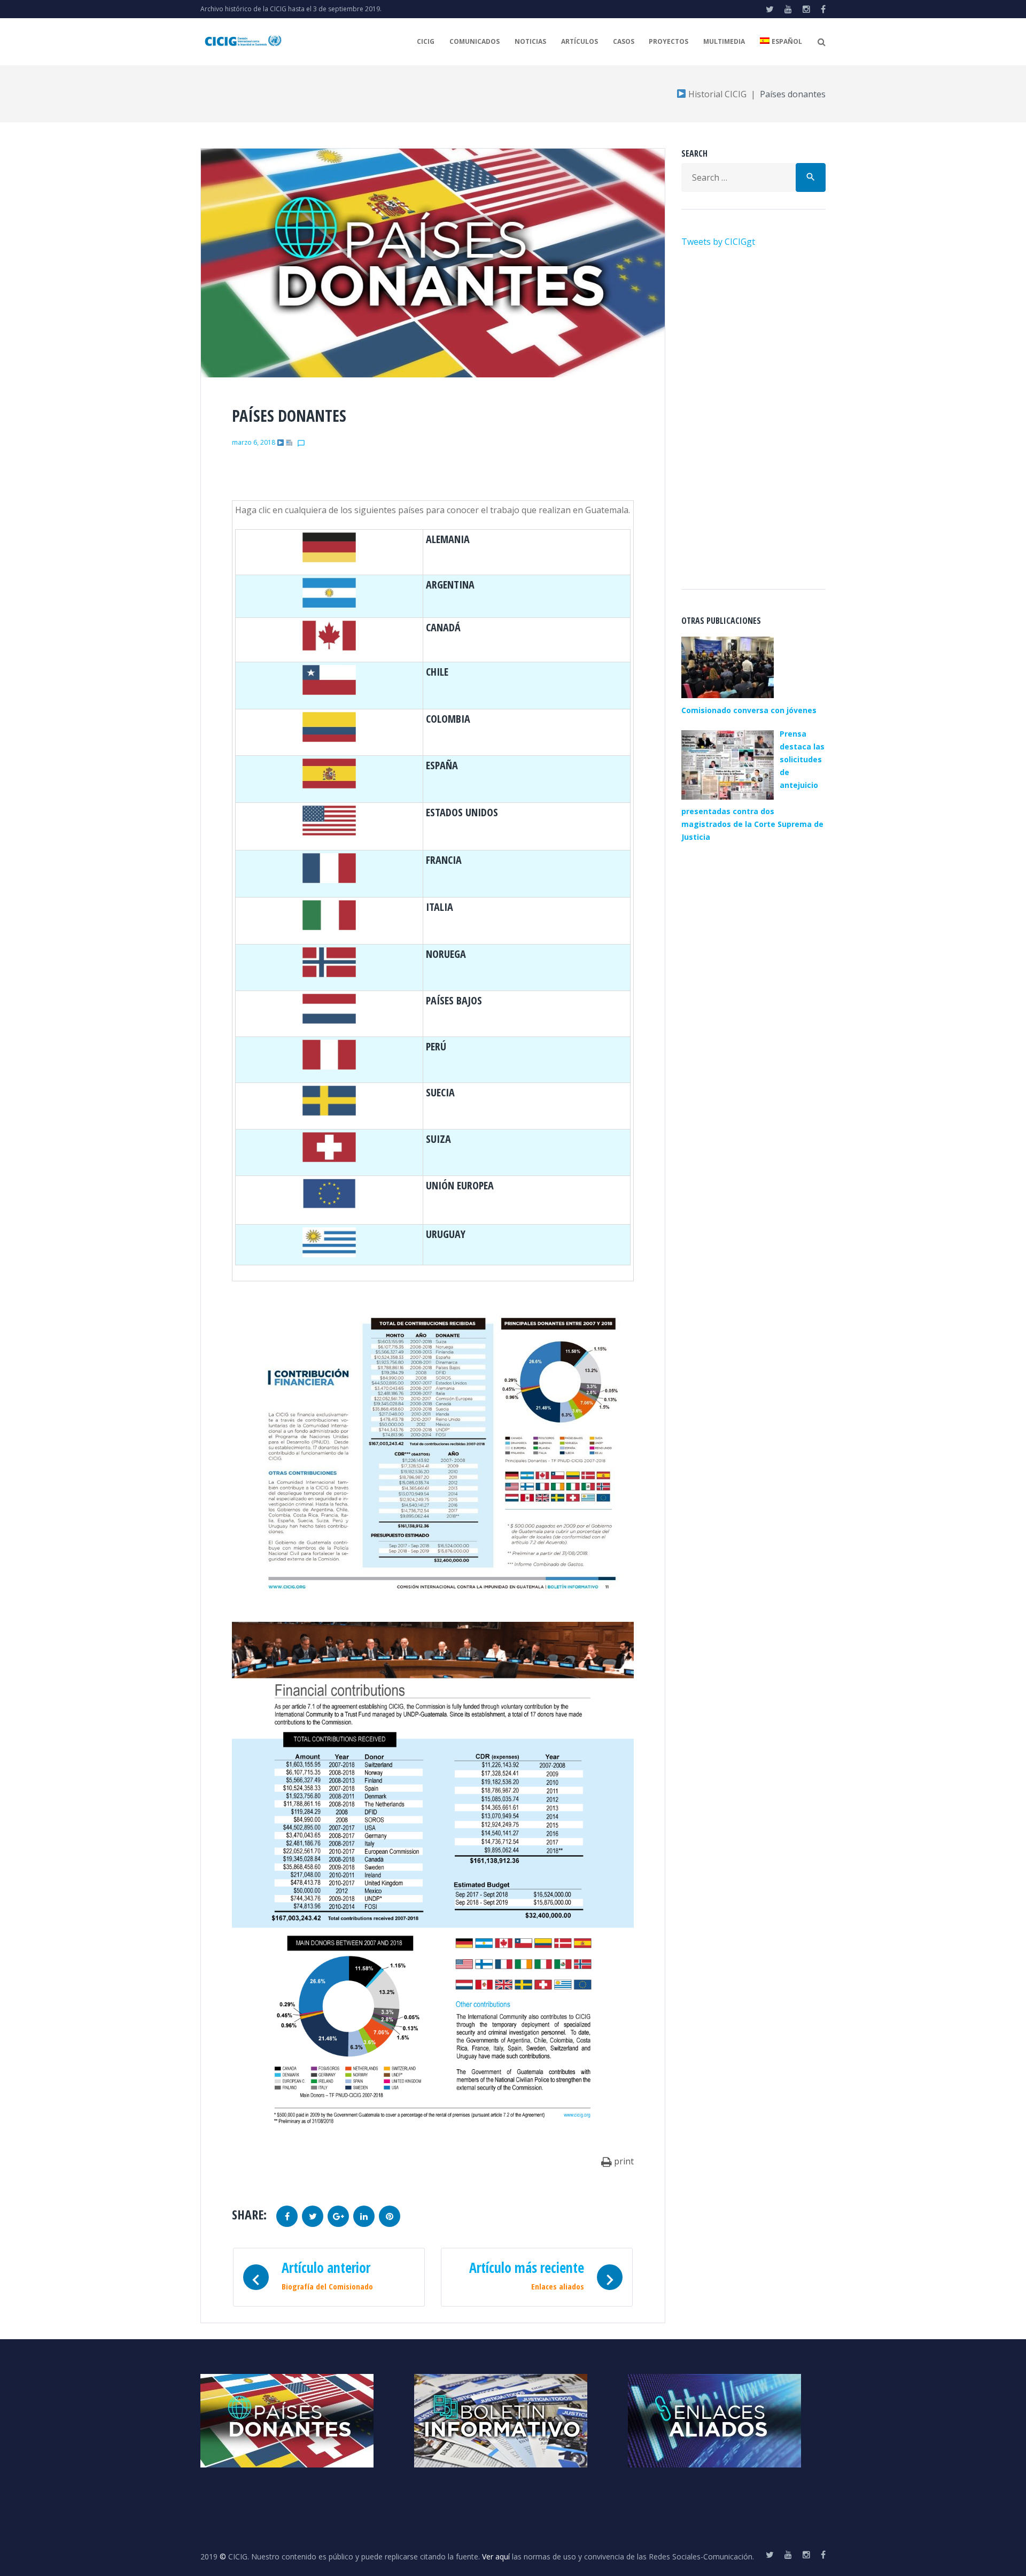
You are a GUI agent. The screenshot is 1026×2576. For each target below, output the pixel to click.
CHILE (437, 672)
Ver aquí (496, 2556)
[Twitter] (770, 9)
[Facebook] (823, 9)
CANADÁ (443, 627)
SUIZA (438, 1139)
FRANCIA (444, 860)
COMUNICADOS (475, 41)
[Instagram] (806, 9)
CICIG (426, 41)
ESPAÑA (442, 765)
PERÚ (436, 1046)
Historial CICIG (716, 94)
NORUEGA (446, 954)
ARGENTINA (450, 585)
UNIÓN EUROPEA (460, 1185)
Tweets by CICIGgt (718, 242)
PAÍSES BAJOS (454, 1000)
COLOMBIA (448, 719)
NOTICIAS (530, 41)
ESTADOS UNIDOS (462, 812)
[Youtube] (788, 9)
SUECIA (440, 1092)
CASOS (624, 41)
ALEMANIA (448, 539)
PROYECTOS (669, 41)
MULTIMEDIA (724, 41)
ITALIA (440, 907)
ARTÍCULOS (580, 41)
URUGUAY (446, 1234)
